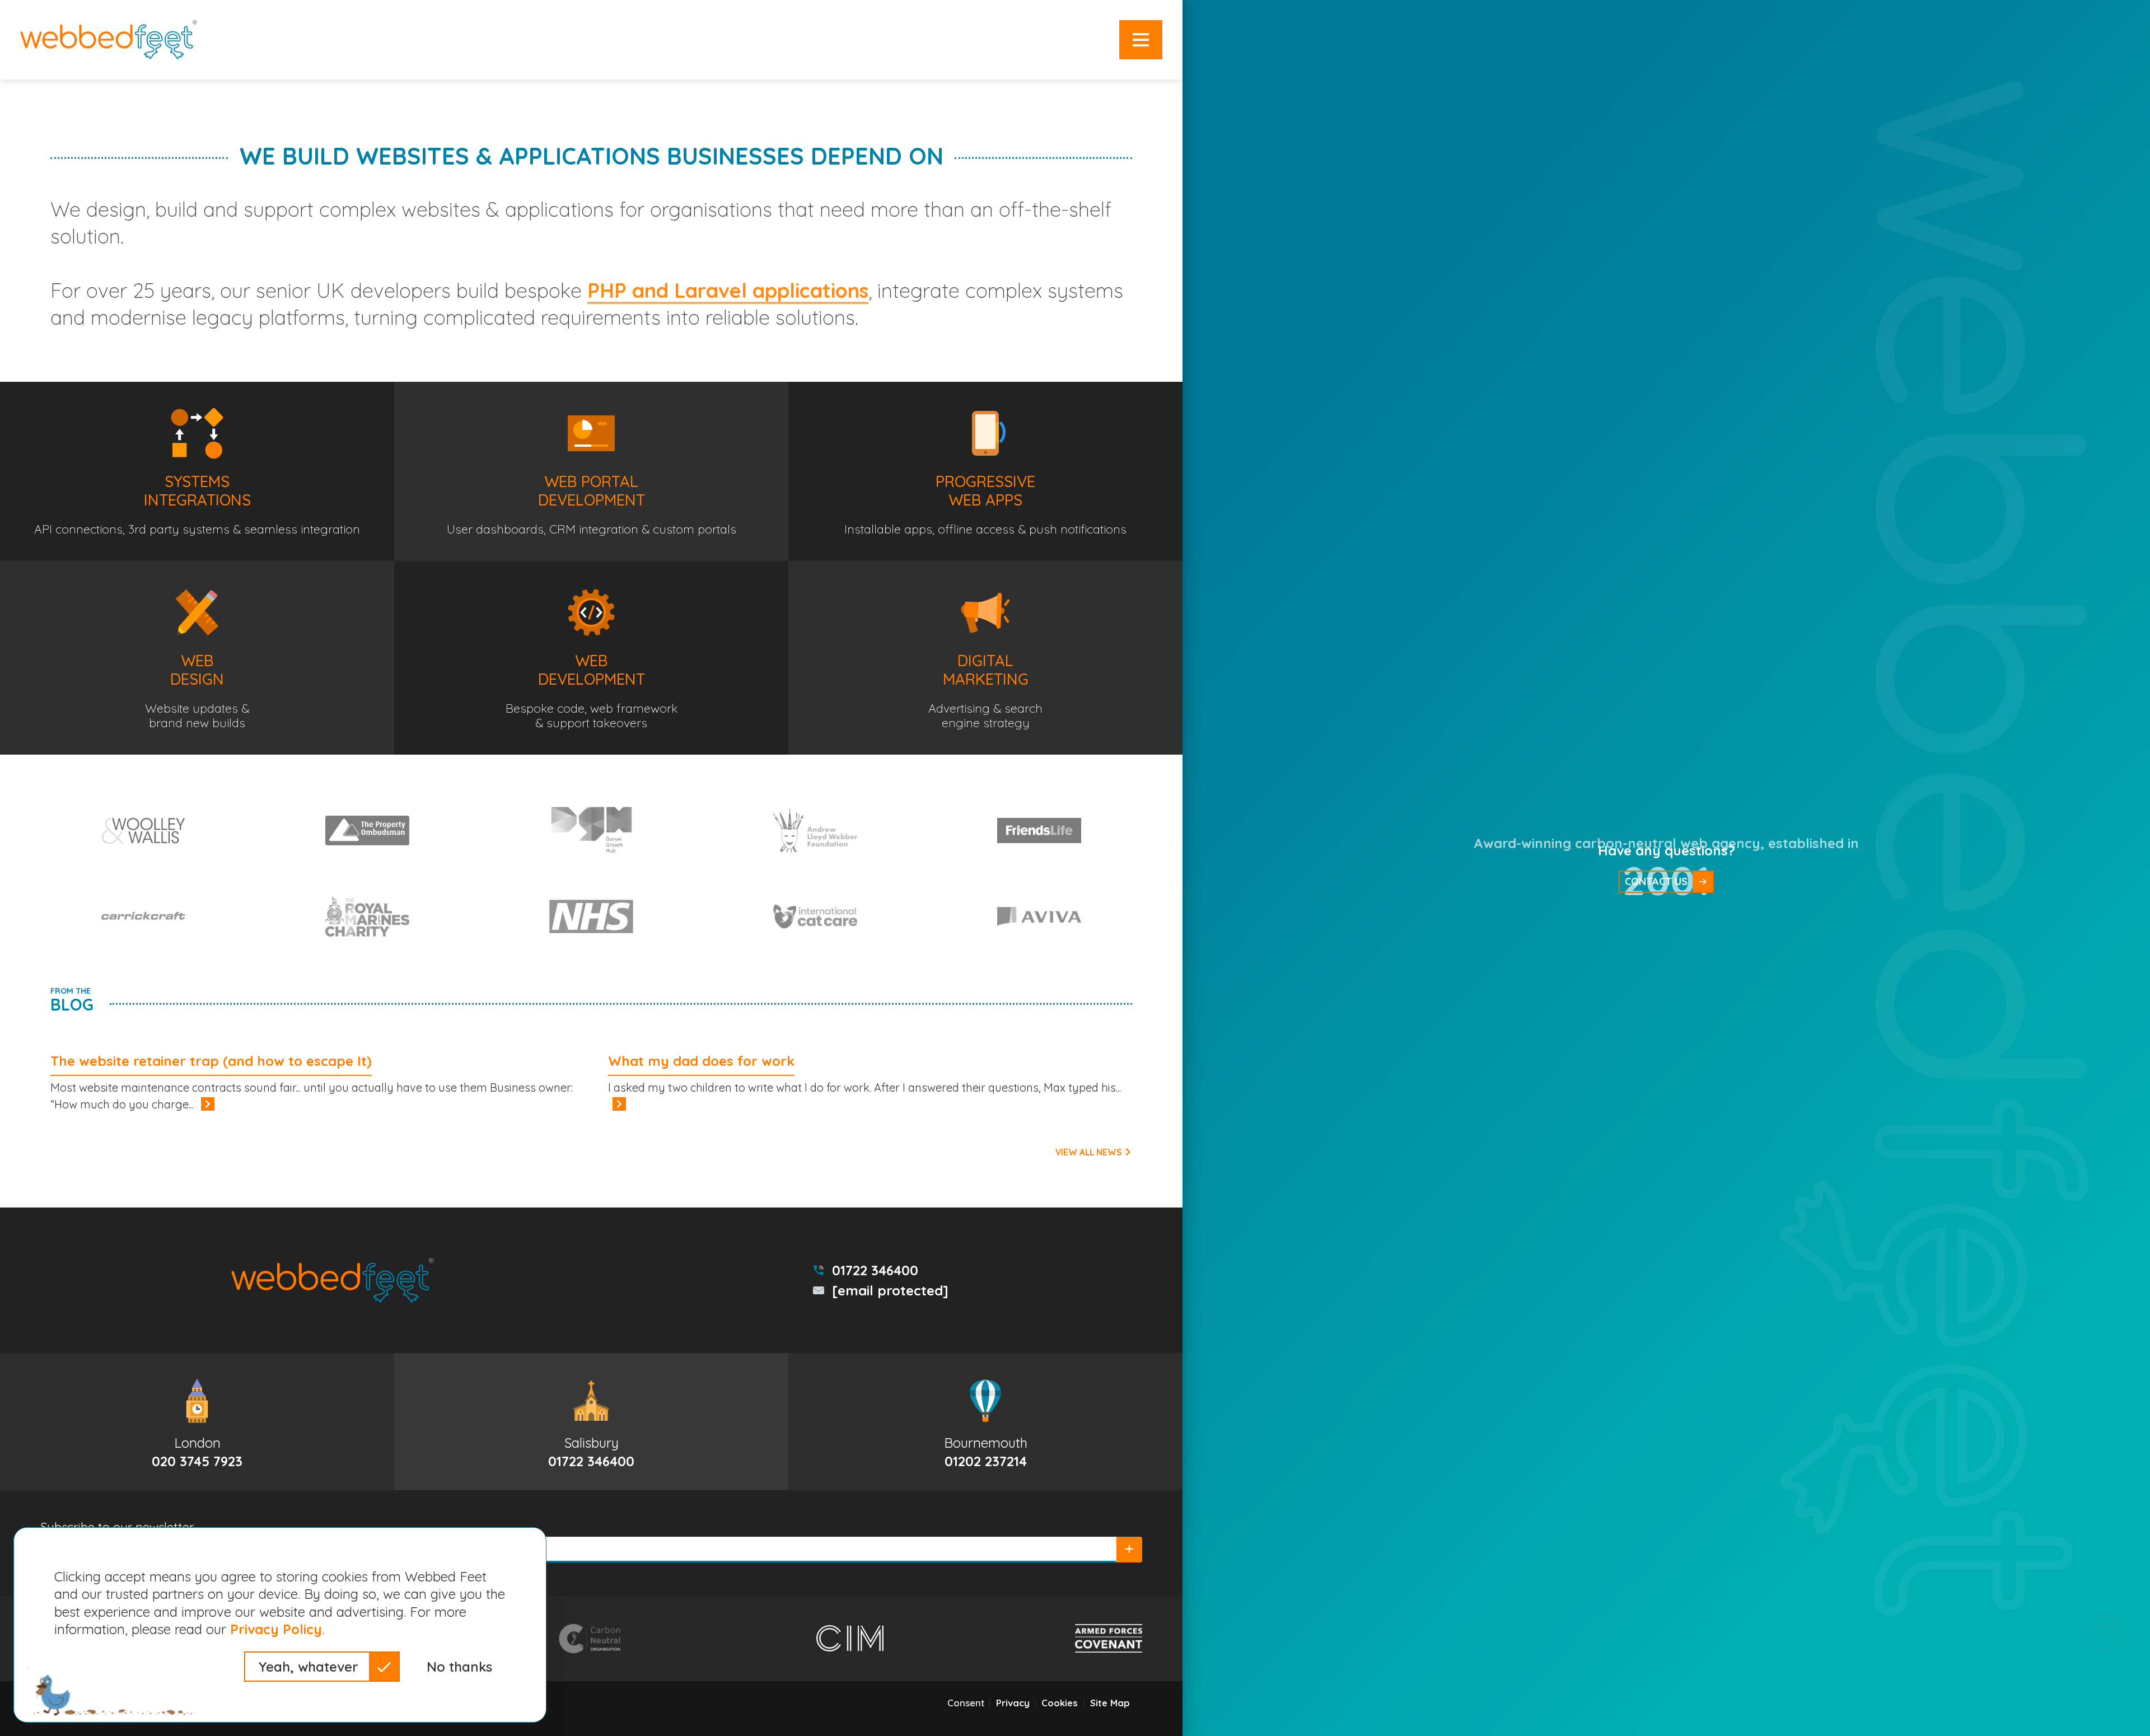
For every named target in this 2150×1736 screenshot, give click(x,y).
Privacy (1013, 1703)
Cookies (1060, 1703)
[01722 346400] (591, 1422)
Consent (966, 1703)
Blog (72, 1000)
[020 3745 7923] (197, 1422)
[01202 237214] (985, 1422)
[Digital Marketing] (985, 658)
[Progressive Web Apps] (985, 471)
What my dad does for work (701, 1061)
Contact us (1656, 881)
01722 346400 (875, 1270)
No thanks (459, 1667)
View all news (1090, 1152)
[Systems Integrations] (197, 471)
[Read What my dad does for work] (619, 1104)
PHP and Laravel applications (728, 290)
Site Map (1110, 1703)
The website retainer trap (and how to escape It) (211, 1061)
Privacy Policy (276, 1629)
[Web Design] (197, 658)
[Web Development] (591, 658)
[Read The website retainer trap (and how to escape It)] (208, 1104)
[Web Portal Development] (591, 471)
